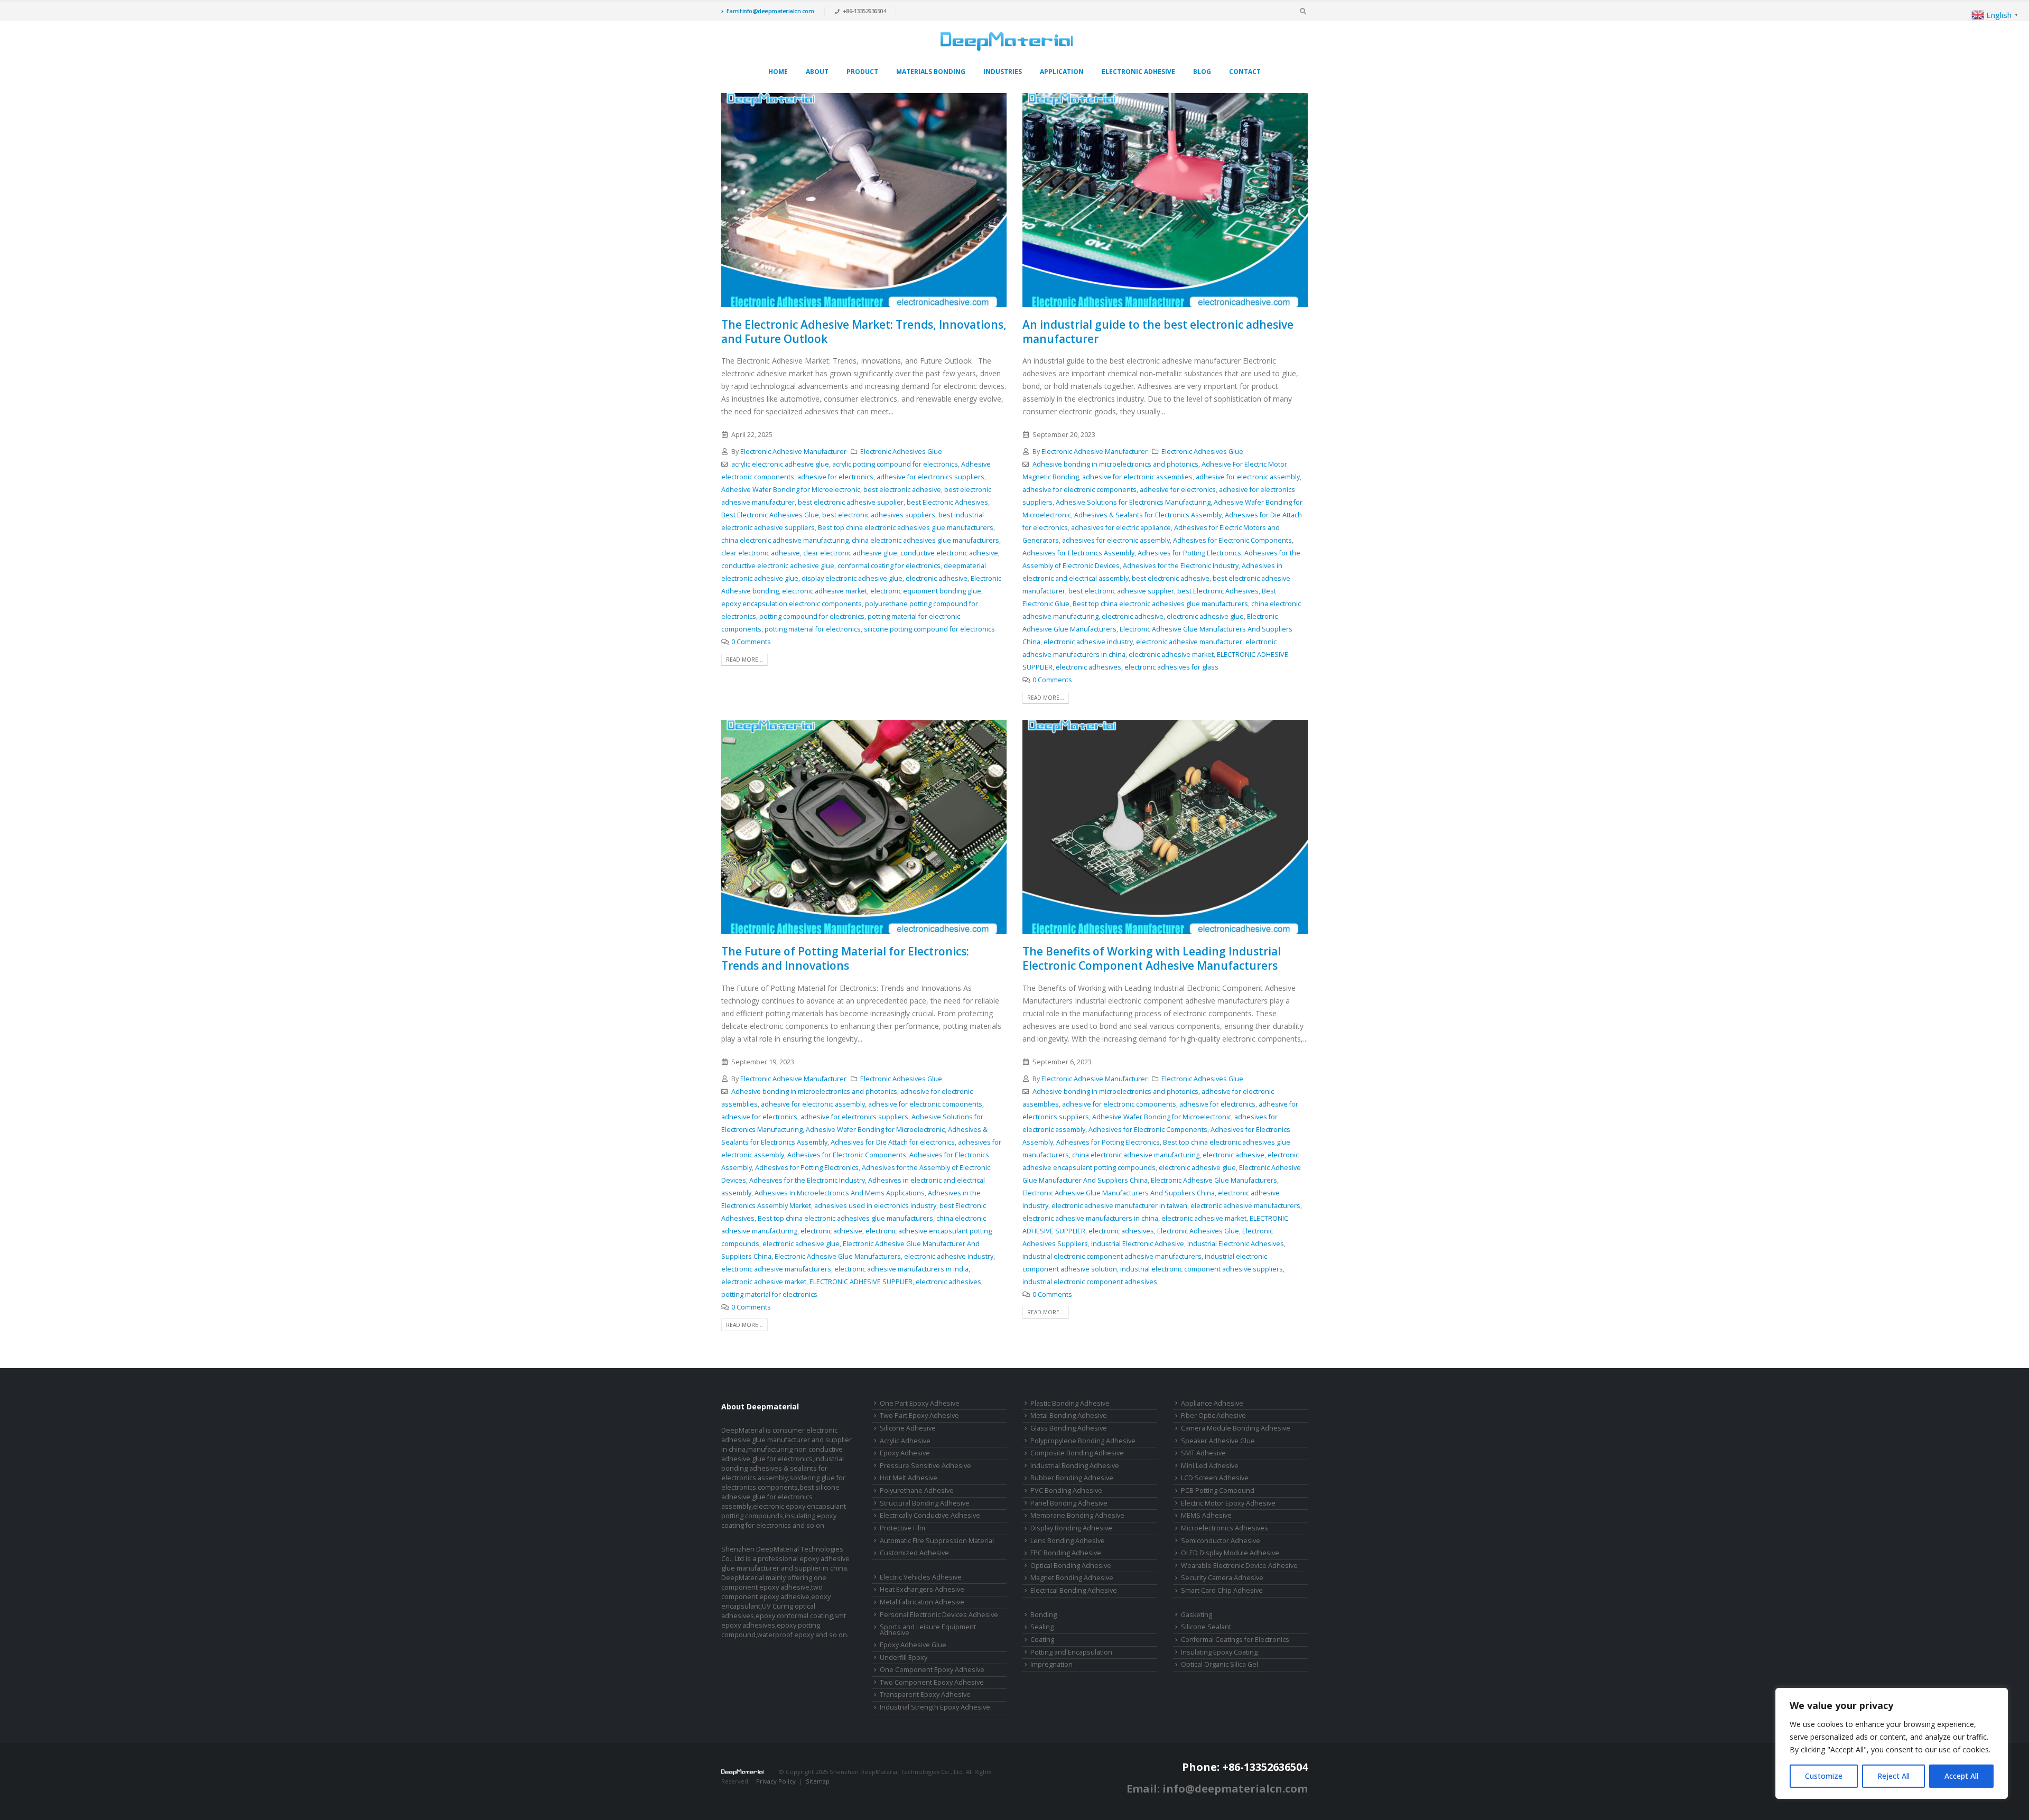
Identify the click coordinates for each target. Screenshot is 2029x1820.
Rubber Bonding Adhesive (1072, 1478)
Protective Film (902, 1528)
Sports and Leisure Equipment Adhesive (928, 1630)
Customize (1824, 1776)
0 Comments (751, 642)
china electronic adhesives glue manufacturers (925, 540)
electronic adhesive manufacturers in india (901, 1269)
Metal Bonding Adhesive (1069, 1415)
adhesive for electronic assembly (1248, 477)
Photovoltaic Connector (798, 1791)
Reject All (1893, 1776)
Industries (1003, 72)
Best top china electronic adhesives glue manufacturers (906, 528)
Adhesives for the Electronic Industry (1181, 566)
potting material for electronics (813, 629)
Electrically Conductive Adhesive (930, 1515)
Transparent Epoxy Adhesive (925, 1694)
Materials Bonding (931, 72)
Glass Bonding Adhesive (1069, 1428)
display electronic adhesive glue (852, 578)
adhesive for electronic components (1079, 490)
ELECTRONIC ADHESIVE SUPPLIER (861, 1282)
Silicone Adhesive (908, 1428)
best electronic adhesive (902, 490)
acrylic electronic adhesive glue (780, 464)
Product (862, 72)
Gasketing (1197, 1615)
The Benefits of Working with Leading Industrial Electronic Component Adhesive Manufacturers (1152, 958)
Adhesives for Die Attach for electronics (893, 1142)
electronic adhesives (1088, 667)
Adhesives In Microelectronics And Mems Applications (840, 1193)
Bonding (1044, 1615)
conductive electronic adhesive (949, 553)
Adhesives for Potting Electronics (1189, 553)
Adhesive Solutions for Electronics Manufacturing (1133, 502)
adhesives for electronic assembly (1116, 540)
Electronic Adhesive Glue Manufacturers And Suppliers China (1119, 1193)
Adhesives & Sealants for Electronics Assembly (1148, 515)
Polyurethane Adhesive (917, 1491)
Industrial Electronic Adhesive (1138, 1244)
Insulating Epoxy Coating (1219, 1652)
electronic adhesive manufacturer (1189, 642)
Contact (1245, 72)
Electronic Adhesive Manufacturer (793, 452)
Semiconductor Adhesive (1221, 1541)
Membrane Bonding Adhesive (1077, 1515)
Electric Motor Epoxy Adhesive (1228, 1503)
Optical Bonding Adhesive (1071, 1566)
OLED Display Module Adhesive (1230, 1553)
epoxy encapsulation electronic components (792, 604)
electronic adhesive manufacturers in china (1090, 1218)
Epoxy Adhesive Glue (913, 1645)
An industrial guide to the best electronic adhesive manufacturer (1158, 332)
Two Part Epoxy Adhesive (919, 1415)
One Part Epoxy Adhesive (920, 1403)
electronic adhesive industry (1088, 642)
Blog (1202, 72)
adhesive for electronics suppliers (930, 477)
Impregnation (1051, 1664)
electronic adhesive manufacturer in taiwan (1119, 1206)
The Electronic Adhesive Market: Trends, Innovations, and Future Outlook (864, 332)
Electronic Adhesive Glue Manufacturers (838, 1256)
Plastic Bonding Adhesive (1070, 1403)
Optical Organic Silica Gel (1220, 1664)
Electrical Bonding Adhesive (1074, 1590)
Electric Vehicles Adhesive (921, 1577)
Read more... (744, 660)
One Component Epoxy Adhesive (932, 1670)
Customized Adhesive (914, 1553)
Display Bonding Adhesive (1071, 1528)
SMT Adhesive (1203, 1453)
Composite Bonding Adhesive (1077, 1453)
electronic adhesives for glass (1171, 667)
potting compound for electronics (812, 616)
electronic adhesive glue (1205, 616)
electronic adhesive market (825, 591)
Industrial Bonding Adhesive (1075, 1466)
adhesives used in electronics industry (875, 1206)
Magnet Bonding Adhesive (1072, 1578)
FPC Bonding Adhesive (1066, 1553)
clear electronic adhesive (761, 553)
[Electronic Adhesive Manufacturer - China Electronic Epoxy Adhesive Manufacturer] (1007, 41)
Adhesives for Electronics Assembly (1078, 553)
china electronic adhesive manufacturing (785, 540)
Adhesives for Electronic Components (1232, 540)
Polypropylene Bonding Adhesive (1083, 1441)
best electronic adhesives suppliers (879, 515)
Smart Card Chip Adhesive (1222, 1590)
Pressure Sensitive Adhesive (925, 1466)
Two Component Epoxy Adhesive (932, 1682)
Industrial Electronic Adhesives (1236, 1244)
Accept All (1961, 1776)
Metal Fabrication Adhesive (922, 1602)
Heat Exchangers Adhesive (922, 1589)
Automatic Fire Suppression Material (937, 1541)
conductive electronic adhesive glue (778, 566)
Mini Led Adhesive (1210, 1466)
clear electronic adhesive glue (850, 553)
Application (1062, 72)
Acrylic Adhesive (905, 1441)
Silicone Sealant (1206, 1627)
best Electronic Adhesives (947, 502)
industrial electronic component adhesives (1090, 1282)
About (817, 72)
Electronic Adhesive (1138, 72)
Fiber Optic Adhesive (1213, 1415)
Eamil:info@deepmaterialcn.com (770, 11)
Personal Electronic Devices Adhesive (939, 1615)
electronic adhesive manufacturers (776, 1269)
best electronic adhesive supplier (851, 502)
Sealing (1042, 1627)
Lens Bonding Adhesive (1068, 1541)
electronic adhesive (937, 578)
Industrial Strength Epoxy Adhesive (935, 1707)
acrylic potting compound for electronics (895, 464)
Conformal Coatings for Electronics (1235, 1640)
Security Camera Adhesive (1222, 1578)
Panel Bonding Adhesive (1069, 1503)
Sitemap (818, 1781)
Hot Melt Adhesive (909, 1478)
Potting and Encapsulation (1071, 1652)
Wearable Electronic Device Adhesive (1239, 1566)
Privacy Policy (776, 1781)
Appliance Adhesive (1212, 1403)
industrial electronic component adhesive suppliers (1202, 1269)
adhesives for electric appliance (1121, 528)
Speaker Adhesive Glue (1218, 1441)
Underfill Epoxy (904, 1657)
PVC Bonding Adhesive (1066, 1491)
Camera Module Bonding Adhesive (1236, 1428)
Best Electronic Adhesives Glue (770, 515)
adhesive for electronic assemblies (1137, 477)
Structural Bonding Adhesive (925, 1503)
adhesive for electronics (835, 477)
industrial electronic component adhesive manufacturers (1112, 1256)
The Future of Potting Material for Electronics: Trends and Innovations (845, 958)
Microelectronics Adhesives (1225, 1528)
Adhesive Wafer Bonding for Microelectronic (791, 490)
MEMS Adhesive (1206, 1515)
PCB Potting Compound (1218, 1491)
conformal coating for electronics (889, 566)
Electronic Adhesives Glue (901, 452)
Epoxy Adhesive (905, 1453)
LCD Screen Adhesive (1215, 1478)
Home (778, 72)
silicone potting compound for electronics (929, 629)
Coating (1042, 1640)
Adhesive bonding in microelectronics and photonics (1115, 464)
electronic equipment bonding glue (926, 591)
